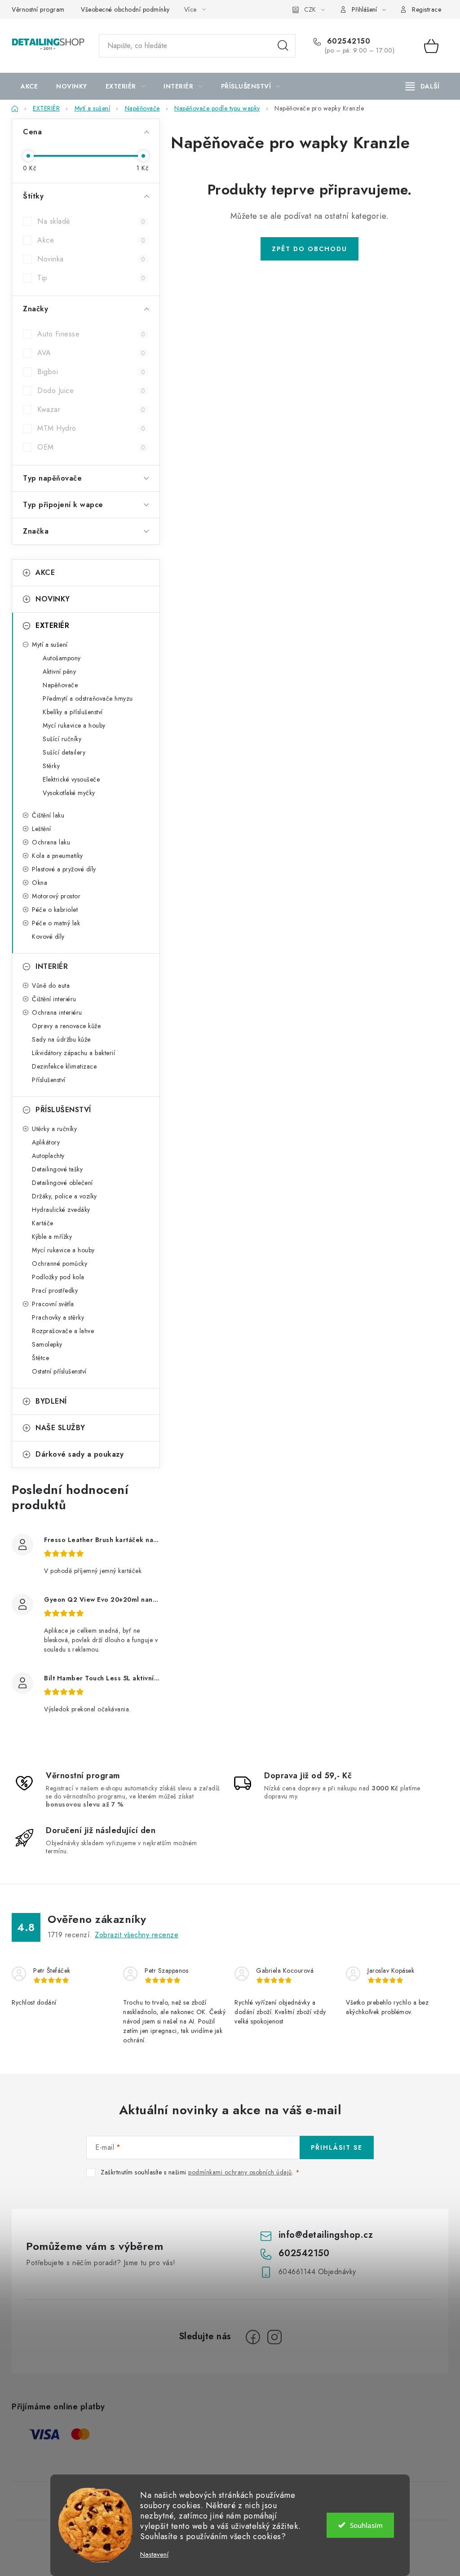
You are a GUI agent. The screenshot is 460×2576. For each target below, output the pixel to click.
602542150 (347, 41)
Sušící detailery (64, 752)
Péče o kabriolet (55, 910)
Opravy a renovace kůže (66, 1026)
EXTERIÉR (52, 625)
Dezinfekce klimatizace (64, 1066)
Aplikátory (46, 1142)
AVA (91, 353)
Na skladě (91, 221)
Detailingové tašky (57, 1169)
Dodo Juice (91, 391)
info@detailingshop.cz (326, 2235)
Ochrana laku (51, 842)
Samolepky (47, 1344)
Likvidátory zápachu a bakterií (73, 1053)
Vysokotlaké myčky (69, 793)
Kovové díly (48, 937)
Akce (91, 240)
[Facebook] (253, 2337)
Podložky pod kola (58, 1277)
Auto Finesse (91, 334)
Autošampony (62, 658)
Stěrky (51, 766)
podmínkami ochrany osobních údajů (240, 2172)
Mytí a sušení (50, 645)
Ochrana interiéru (57, 1012)
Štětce (40, 1358)
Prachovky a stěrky (58, 1317)
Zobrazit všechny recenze (137, 1935)
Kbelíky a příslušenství (73, 712)
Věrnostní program (38, 9)
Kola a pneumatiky (57, 856)
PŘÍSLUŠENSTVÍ (63, 1110)
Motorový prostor (56, 896)
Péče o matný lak (56, 923)
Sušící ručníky (62, 739)
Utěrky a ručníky (54, 1129)
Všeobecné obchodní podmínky (125, 9)
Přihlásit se (337, 2147)
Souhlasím (366, 2525)
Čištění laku (48, 815)
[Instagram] (274, 2337)
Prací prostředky (55, 1290)
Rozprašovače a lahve (63, 1331)
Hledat (283, 46)
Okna (40, 883)
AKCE (45, 572)
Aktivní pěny (59, 672)
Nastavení (154, 2555)
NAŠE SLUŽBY (60, 1428)
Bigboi (91, 372)
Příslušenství (49, 1080)
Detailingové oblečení (62, 1183)
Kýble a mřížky (52, 1237)
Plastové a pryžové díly (64, 869)
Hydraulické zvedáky (61, 1210)
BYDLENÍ (51, 1401)
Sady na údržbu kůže (61, 1039)
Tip (91, 278)
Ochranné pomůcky (60, 1264)
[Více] (422, 86)
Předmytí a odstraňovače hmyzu (88, 698)
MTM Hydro (91, 428)
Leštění (42, 829)
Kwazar (91, 409)
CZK (310, 9)
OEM (91, 447)
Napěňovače (60, 685)
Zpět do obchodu (310, 249)
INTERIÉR (52, 966)
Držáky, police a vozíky (64, 1196)
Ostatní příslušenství (59, 1371)
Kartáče (43, 1223)
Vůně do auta (51, 985)
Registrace (427, 9)
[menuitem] (29, 86)
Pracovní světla (53, 1304)
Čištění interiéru (54, 999)
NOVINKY (53, 599)
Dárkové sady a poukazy (80, 1454)
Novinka (91, 259)
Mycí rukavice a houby (74, 725)
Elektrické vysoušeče (71, 779)
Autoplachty (48, 1156)
